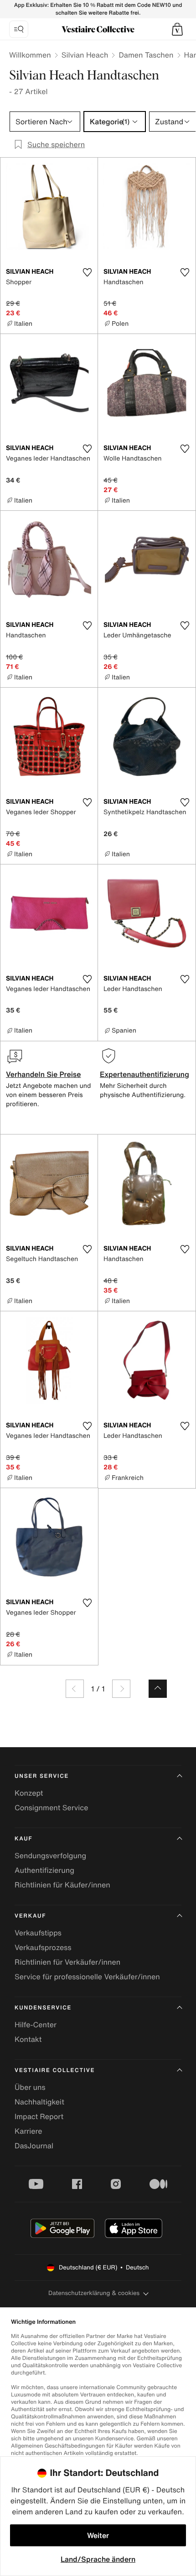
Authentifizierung (44, 1870)
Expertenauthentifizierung (144, 1074)
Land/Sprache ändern (98, 2559)
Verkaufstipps (38, 1933)
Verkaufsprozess (43, 1947)
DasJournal (34, 2146)
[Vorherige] (75, 1689)
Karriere (28, 2131)
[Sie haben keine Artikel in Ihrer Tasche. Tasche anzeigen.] (177, 29)
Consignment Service (51, 1807)
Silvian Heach (85, 55)
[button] (177, 29)
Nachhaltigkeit (39, 2102)
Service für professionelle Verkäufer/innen (87, 1977)
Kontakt (28, 2039)
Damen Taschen (146, 55)
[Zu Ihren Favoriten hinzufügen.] (87, 272)
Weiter (98, 2535)
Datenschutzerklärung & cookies (94, 2293)
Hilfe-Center (36, 2025)
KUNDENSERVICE (43, 2008)
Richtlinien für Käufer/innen (62, 1885)
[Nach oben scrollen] (158, 1689)
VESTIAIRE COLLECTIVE (55, 2070)
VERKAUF (30, 1916)
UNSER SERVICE (42, 1776)
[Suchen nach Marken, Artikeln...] (19, 29)
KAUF (23, 1839)
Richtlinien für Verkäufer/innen (67, 1962)
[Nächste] (121, 1689)
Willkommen (30, 55)
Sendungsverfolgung (50, 1855)
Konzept (29, 1793)
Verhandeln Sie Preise (44, 1074)
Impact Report (39, 2116)
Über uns (30, 2087)
